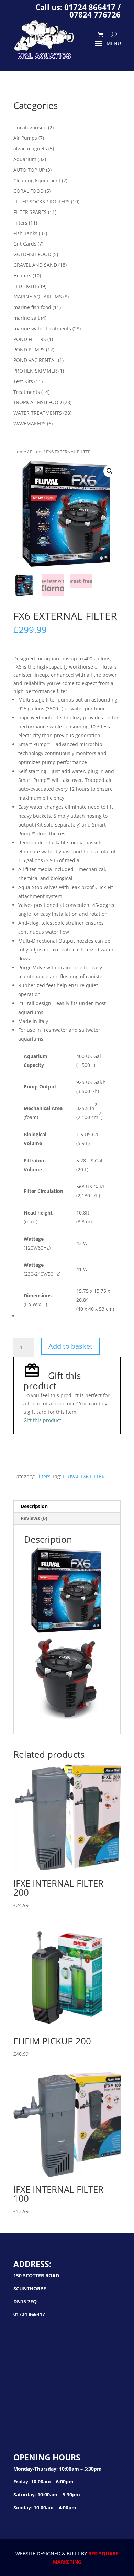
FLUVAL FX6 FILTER (84, 1476)
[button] (110, 471)
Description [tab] (34, 1506)
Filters (36, 452)
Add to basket (70, 1346)
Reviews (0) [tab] (34, 1518)
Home (20, 452)
